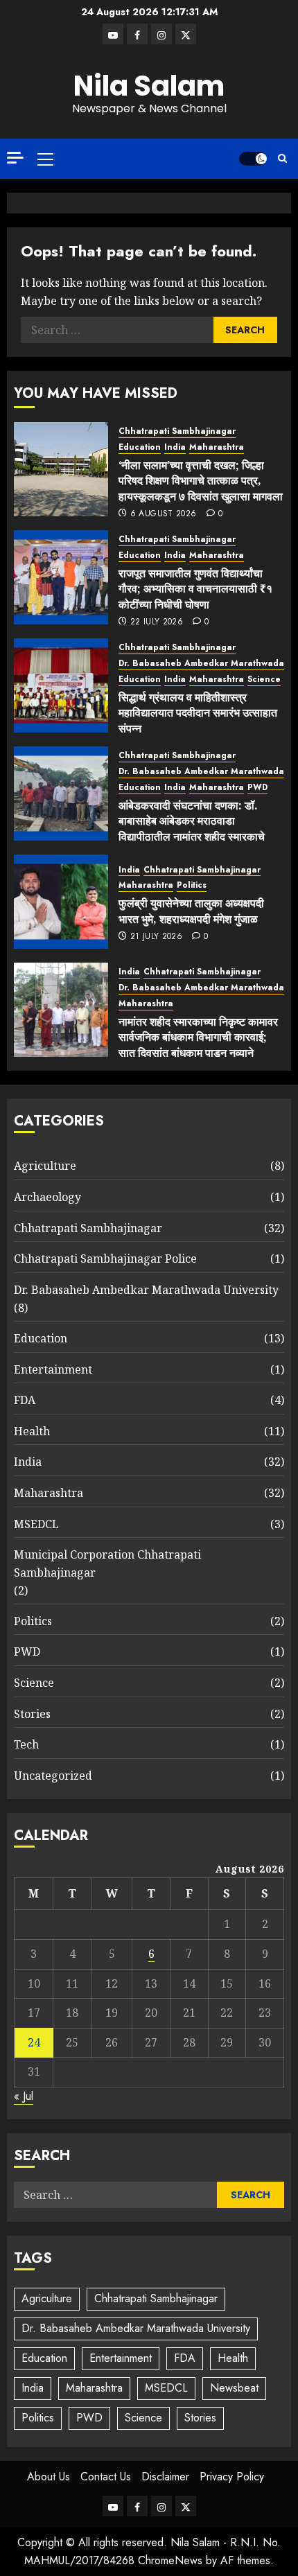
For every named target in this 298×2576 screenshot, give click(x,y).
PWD (257, 788)
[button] (45, 159)
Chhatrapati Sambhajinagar (177, 431)
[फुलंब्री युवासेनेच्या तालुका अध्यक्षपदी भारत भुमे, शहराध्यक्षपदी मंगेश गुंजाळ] (61, 902)
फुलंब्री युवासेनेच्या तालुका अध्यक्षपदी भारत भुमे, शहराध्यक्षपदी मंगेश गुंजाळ (191, 911)
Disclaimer (165, 2477)
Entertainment (53, 1369)
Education (140, 447)
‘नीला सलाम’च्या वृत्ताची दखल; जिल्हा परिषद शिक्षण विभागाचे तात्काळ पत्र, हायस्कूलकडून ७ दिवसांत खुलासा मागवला (201, 481)
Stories (32, 1714)
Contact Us (106, 2477)
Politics (192, 885)
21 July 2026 (156, 937)
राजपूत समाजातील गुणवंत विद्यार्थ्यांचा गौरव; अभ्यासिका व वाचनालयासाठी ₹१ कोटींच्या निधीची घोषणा (195, 589)
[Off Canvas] (15, 158)
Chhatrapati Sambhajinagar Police (105, 1259)
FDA (25, 1400)
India (175, 447)
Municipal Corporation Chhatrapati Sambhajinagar (107, 1563)
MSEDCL (36, 1524)
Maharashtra (217, 447)
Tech (26, 1744)
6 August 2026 (164, 514)
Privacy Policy (232, 2477)
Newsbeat (234, 2388)
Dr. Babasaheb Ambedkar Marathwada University (146, 1290)
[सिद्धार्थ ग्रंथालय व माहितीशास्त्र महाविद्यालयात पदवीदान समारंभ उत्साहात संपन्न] (61, 685)
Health (32, 1431)
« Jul (24, 2096)
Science (264, 680)
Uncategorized (53, 1776)
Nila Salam (149, 86)
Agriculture (45, 1166)
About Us (49, 2477)
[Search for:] (117, 330)
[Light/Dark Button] (253, 159)
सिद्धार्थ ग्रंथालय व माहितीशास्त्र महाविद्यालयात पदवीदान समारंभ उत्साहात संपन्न (198, 713)
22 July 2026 (157, 622)
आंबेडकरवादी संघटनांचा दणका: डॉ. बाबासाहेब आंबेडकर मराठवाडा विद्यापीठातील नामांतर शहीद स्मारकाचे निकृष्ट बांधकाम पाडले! (192, 829)
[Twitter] (186, 34)
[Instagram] (161, 34)
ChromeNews (170, 2560)
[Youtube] (113, 34)
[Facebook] (137, 34)
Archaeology (47, 1197)
